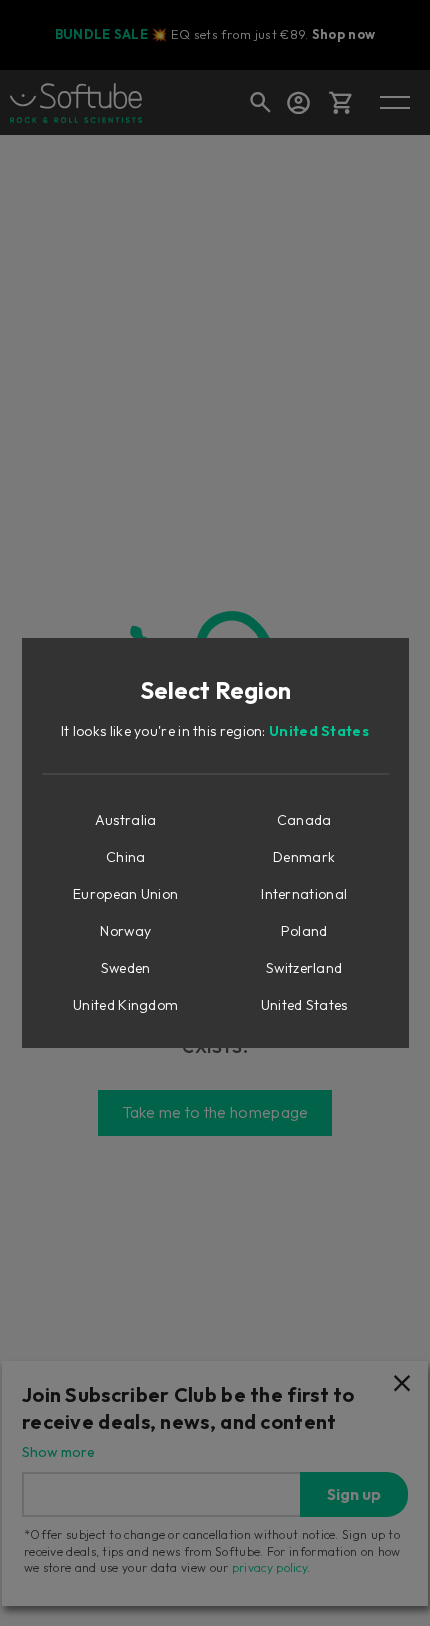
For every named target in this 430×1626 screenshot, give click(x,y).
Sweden (126, 968)
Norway (125, 931)
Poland (304, 931)
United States (319, 731)
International (304, 894)
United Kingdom (125, 1005)
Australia (126, 820)
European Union (125, 894)
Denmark (304, 857)
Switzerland (304, 968)
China (126, 857)
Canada (304, 820)
